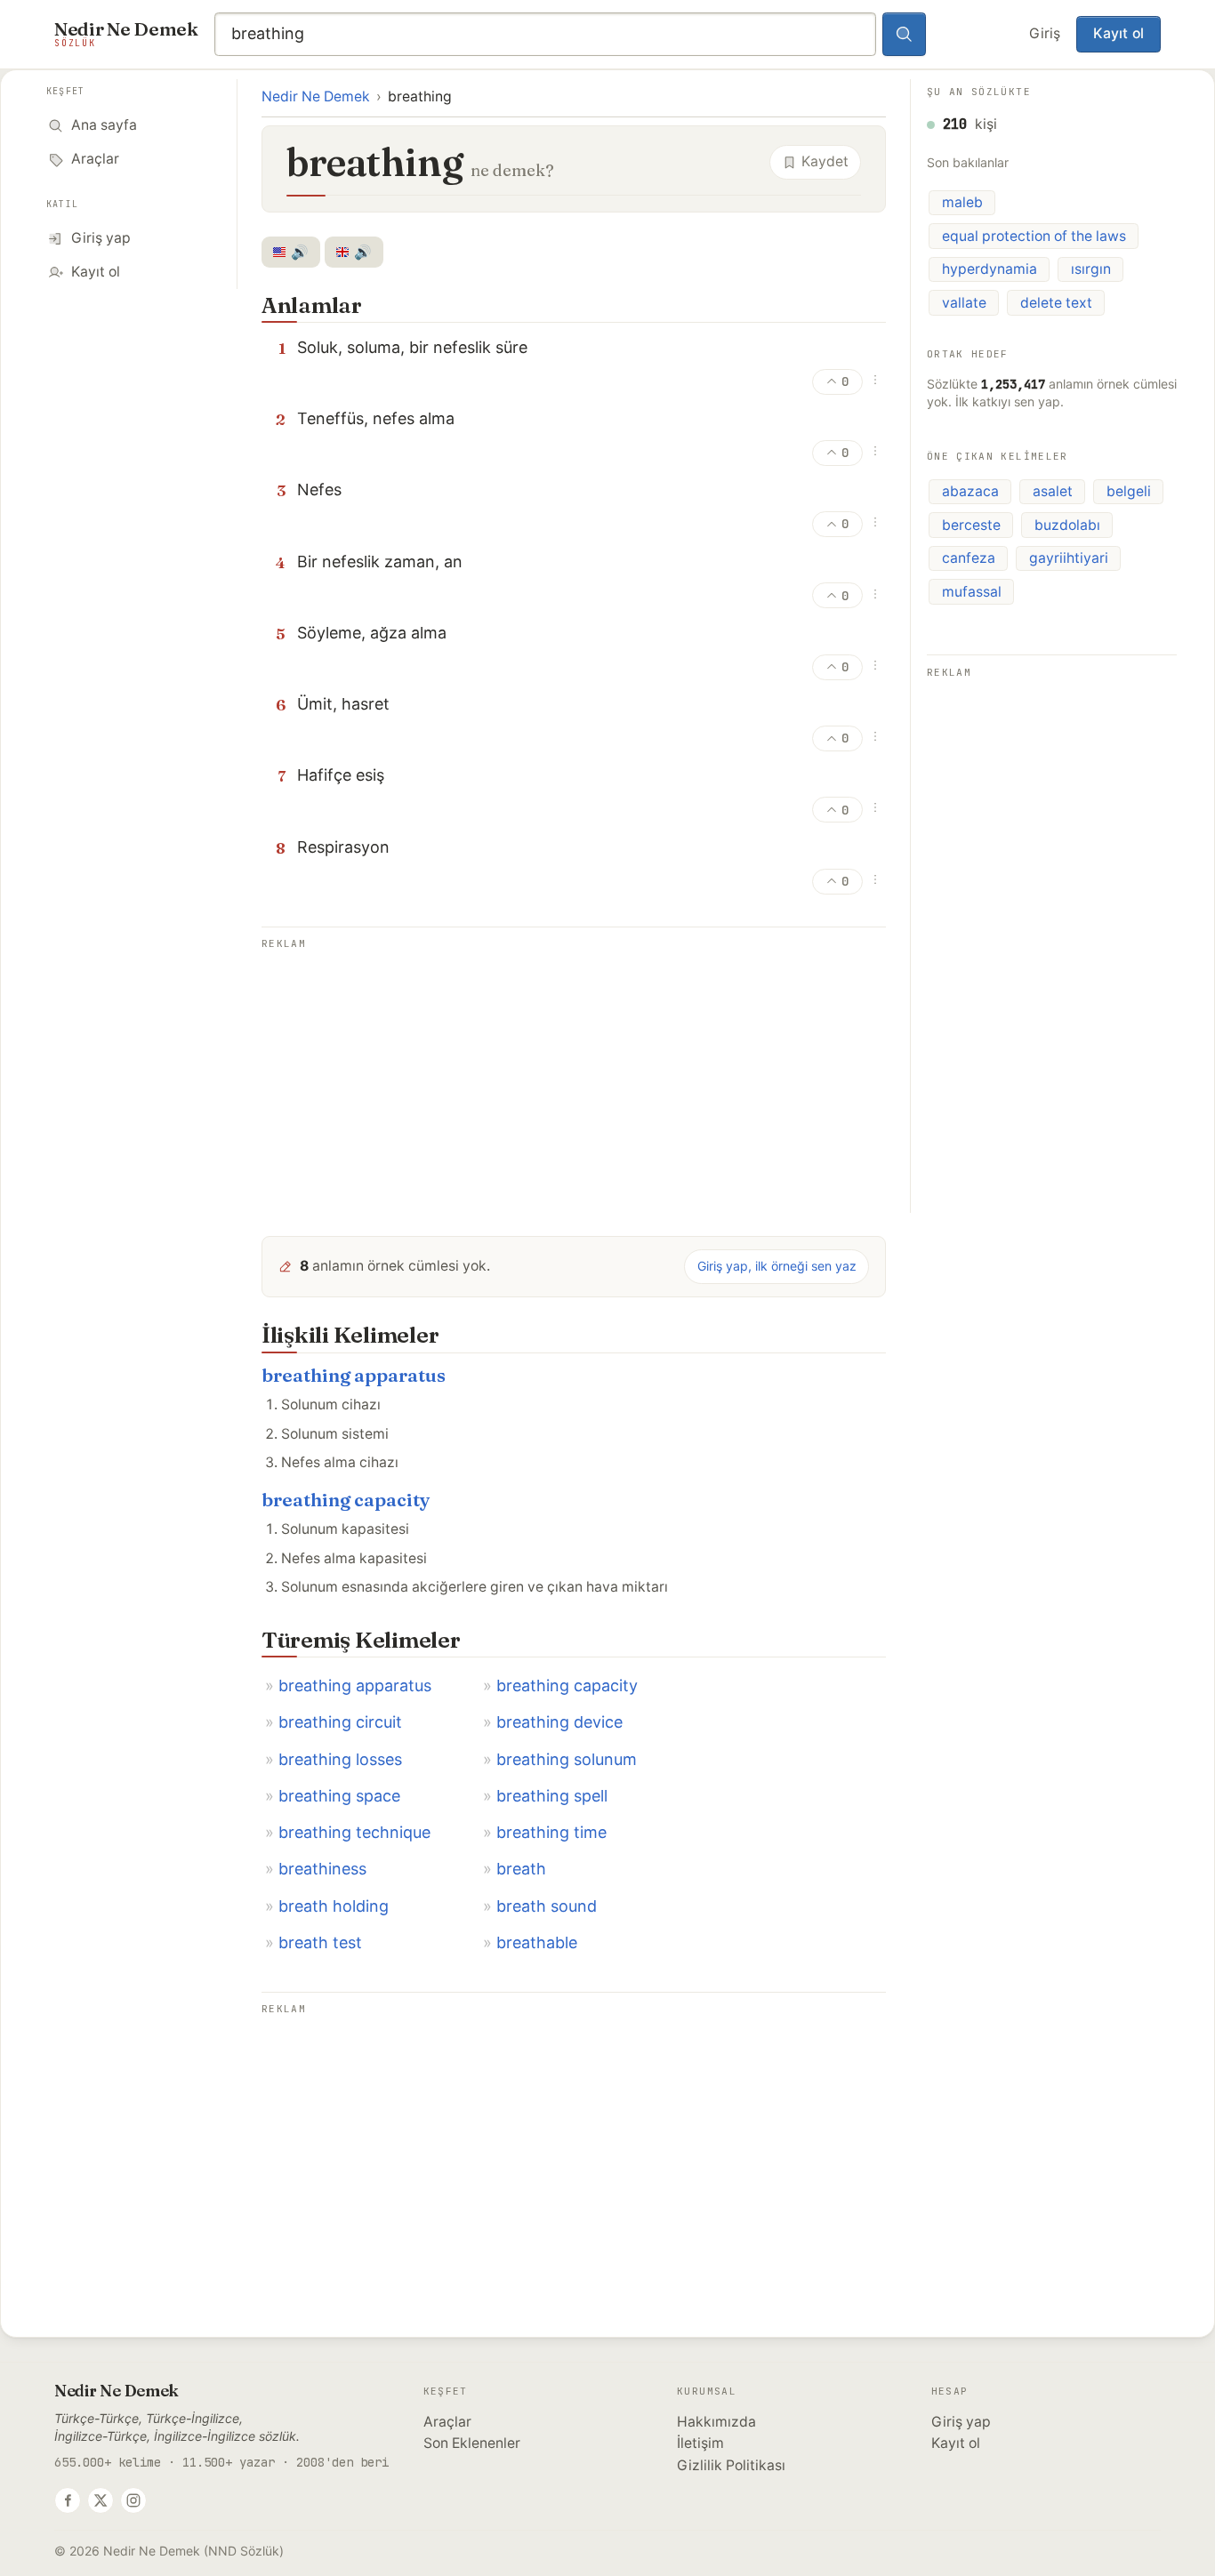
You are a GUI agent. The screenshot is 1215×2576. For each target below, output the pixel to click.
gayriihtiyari (1069, 558)
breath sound (547, 1906)
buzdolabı (1067, 525)
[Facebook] (68, 2500)
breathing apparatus (354, 1375)
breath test (320, 1942)
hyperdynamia (990, 269)
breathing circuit (340, 1722)
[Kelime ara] (905, 35)
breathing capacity (346, 1500)
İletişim (700, 2443)
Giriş (1045, 33)
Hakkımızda (716, 2422)
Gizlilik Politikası (731, 2465)
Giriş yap (961, 2422)
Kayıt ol (1118, 33)
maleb (962, 202)
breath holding (334, 1906)
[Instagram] (133, 2500)
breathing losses (340, 1759)
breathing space (339, 1796)
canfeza (969, 558)
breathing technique (354, 1832)
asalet (1053, 491)
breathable (537, 1942)
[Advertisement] (574, 1079)
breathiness (322, 1869)
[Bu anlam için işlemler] (875, 380)
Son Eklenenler (472, 2443)
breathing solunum (567, 1759)
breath (521, 1869)
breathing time (551, 1832)
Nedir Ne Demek (316, 96)
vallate (964, 303)
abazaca (970, 491)
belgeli (1129, 491)
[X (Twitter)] (101, 2500)
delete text (1056, 303)
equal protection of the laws (1034, 236)
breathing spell (552, 1796)
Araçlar (447, 2422)
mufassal (972, 592)
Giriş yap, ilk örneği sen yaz (777, 1266)
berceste (971, 525)
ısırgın (1091, 269)
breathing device (559, 1722)
